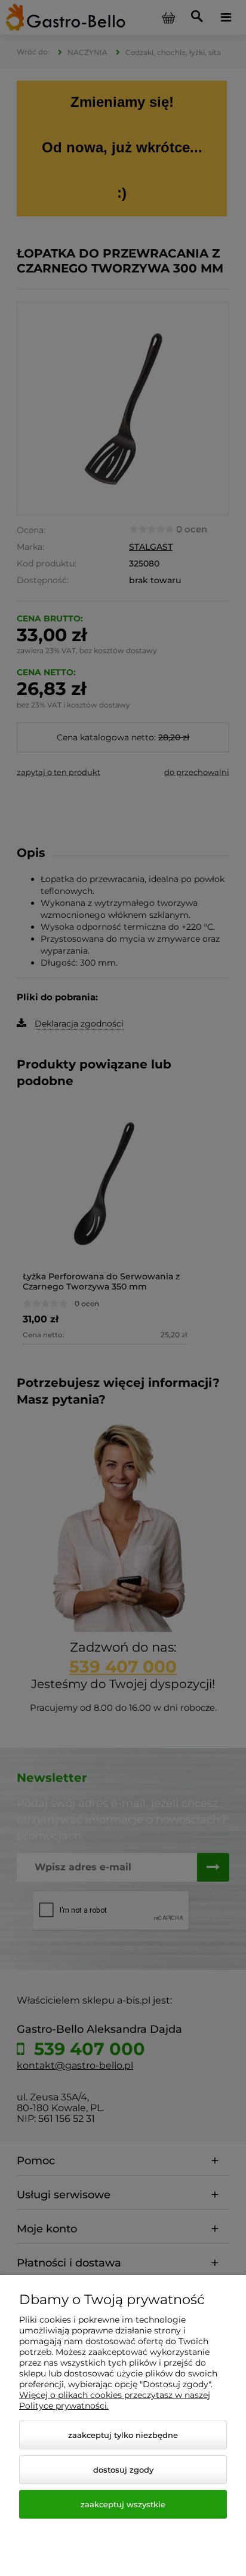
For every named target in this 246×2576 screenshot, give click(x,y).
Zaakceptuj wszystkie (123, 2504)
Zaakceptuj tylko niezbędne (123, 2435)
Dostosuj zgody (123, 2470)
